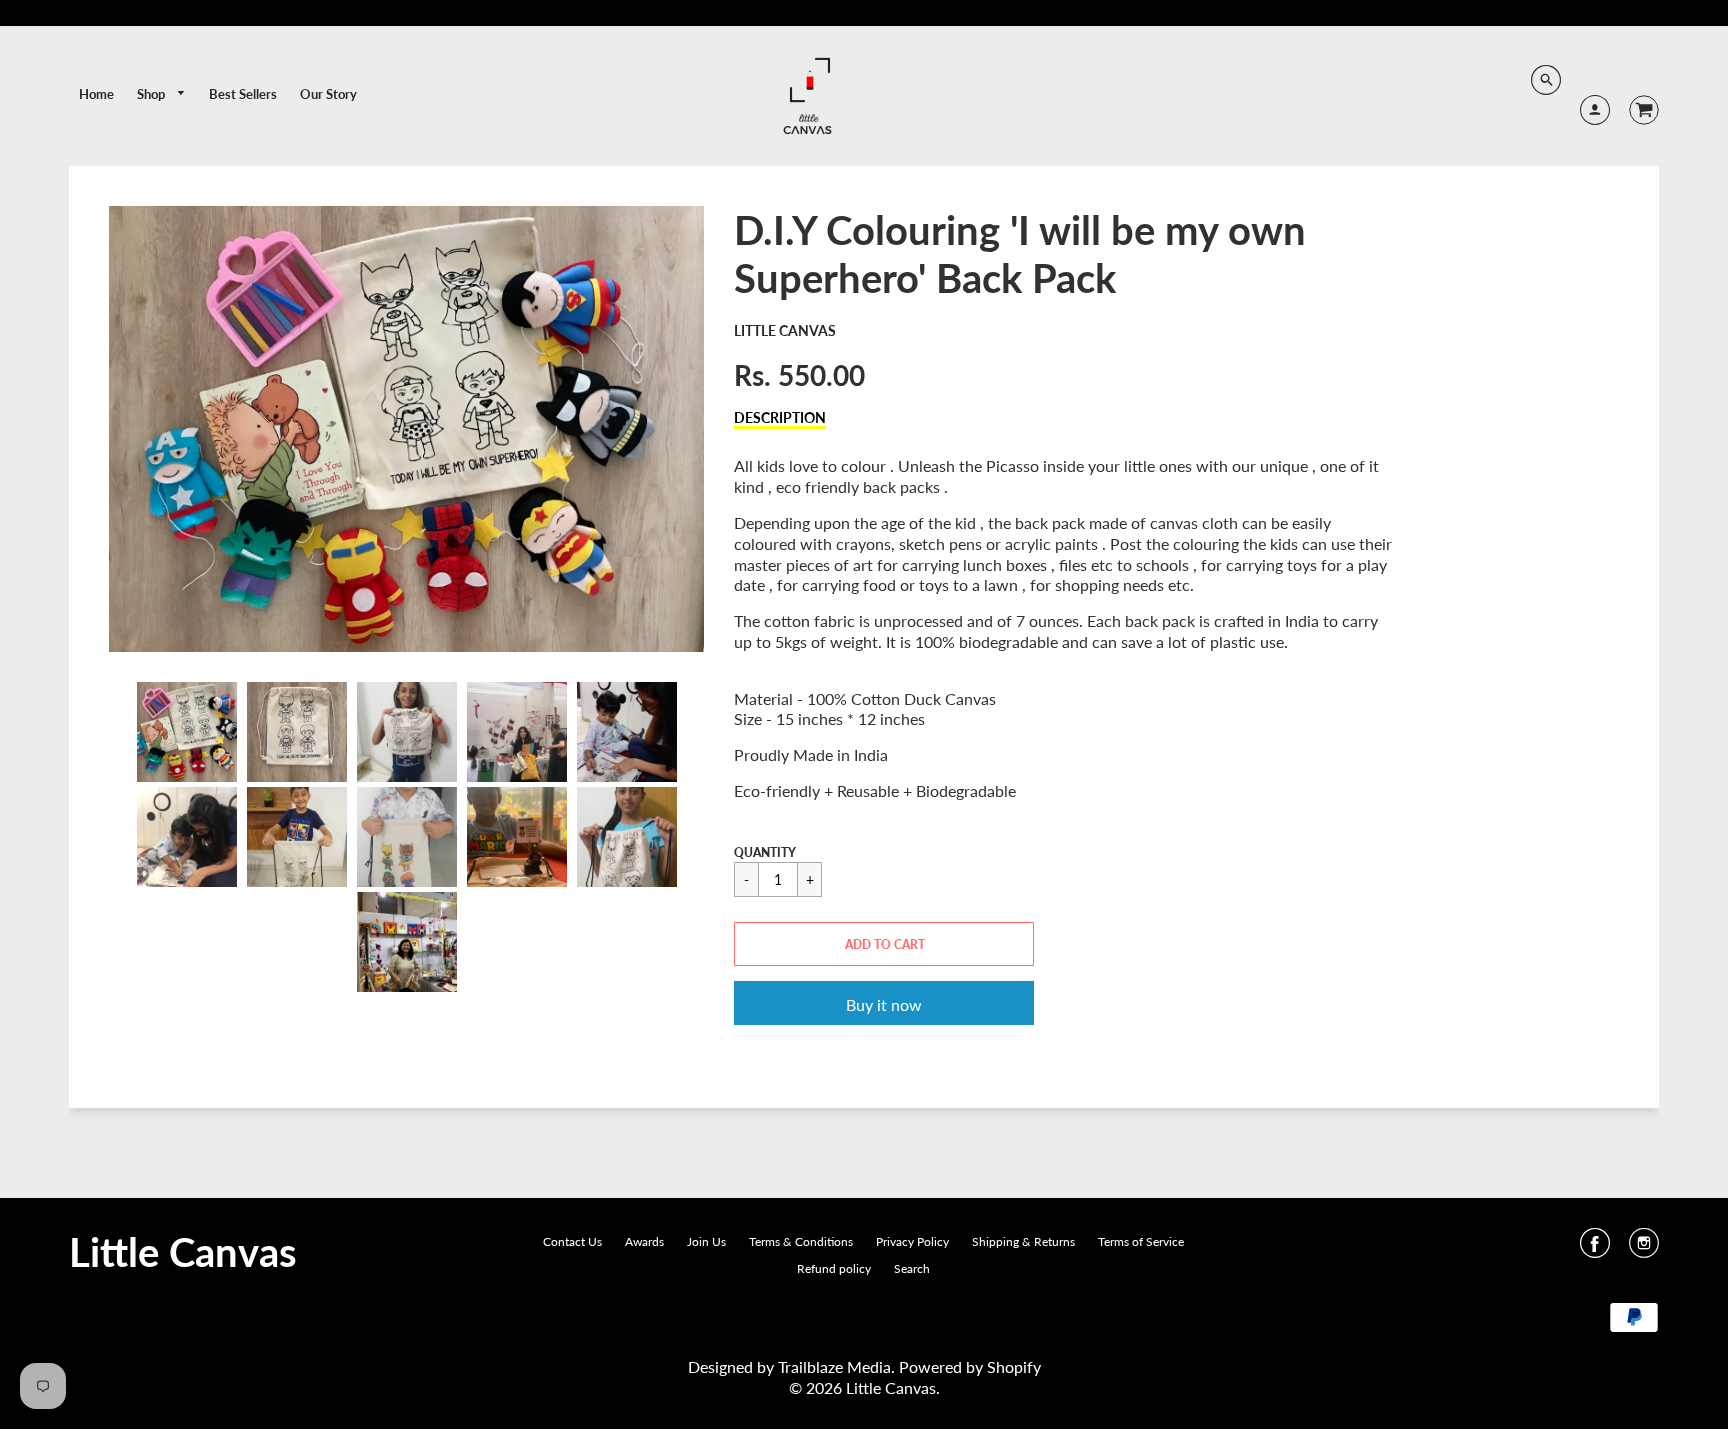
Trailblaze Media (834, 1366)
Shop (152, 94)
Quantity (765, 852)
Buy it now (884, 1004)
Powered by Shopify (970, 1366)
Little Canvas (785, 330)
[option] (406, 429)
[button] (884, 944)
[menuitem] (96, 94)
